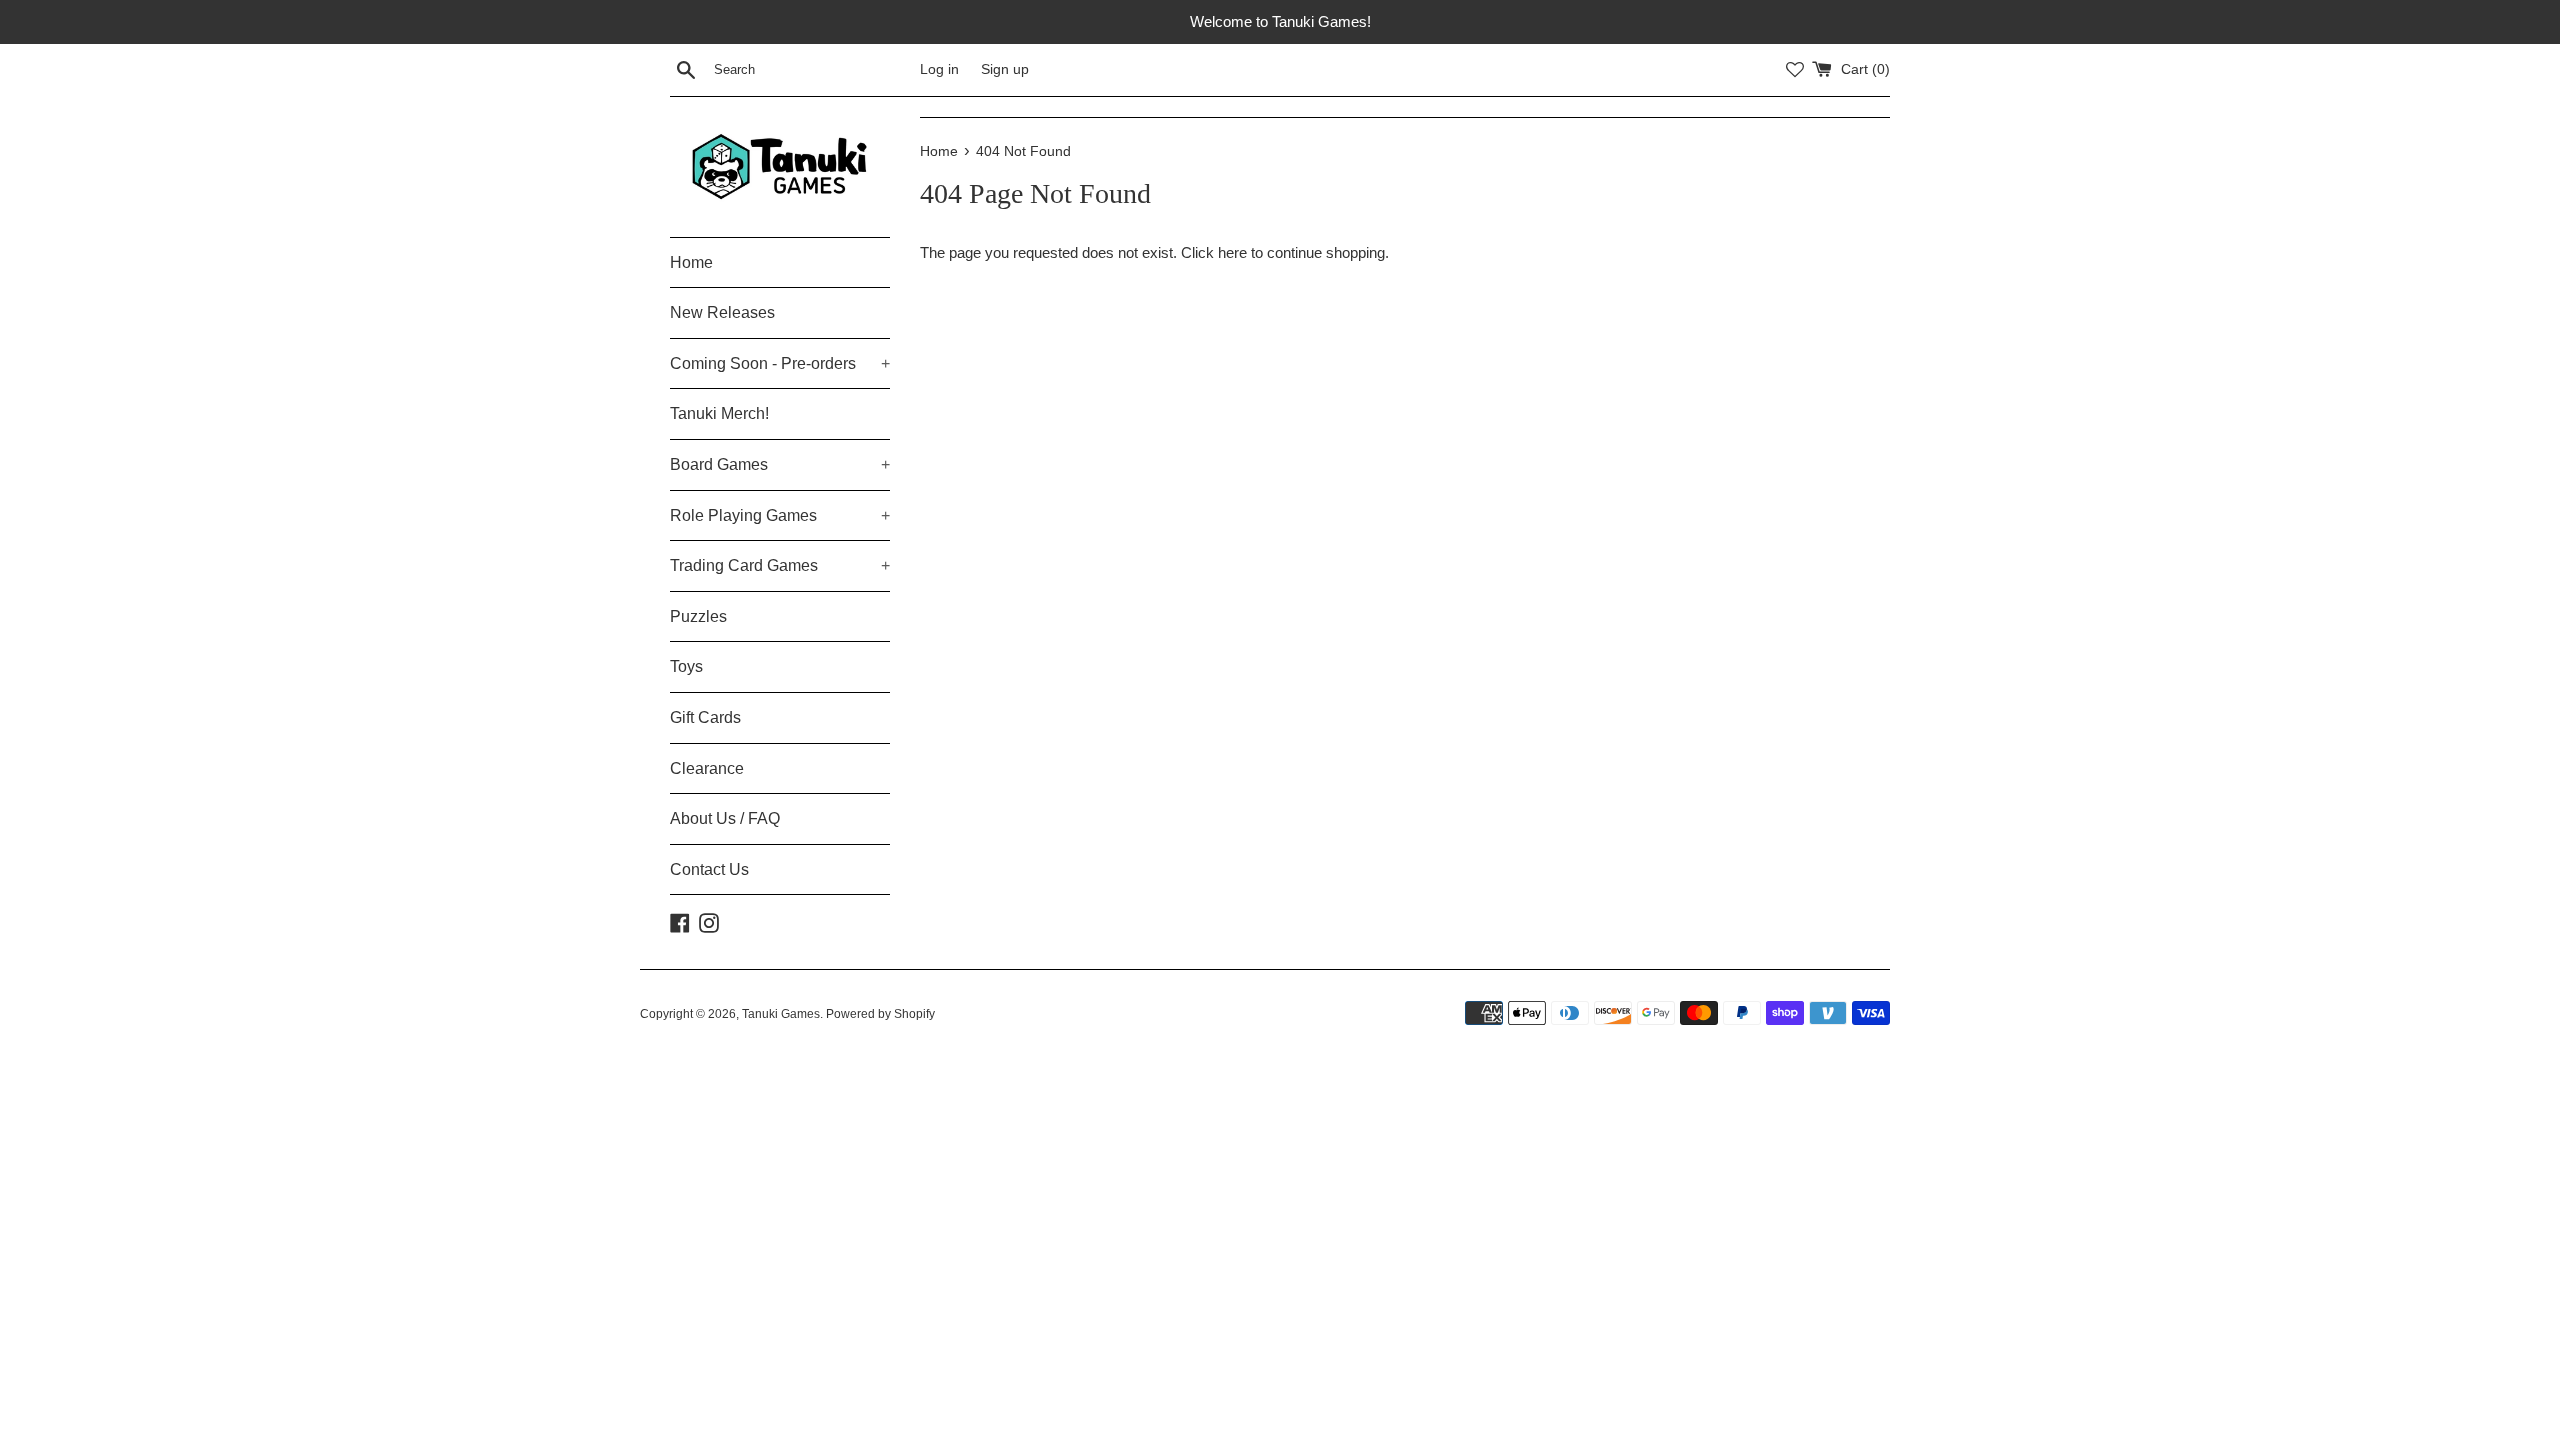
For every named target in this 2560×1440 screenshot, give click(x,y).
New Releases (722, 312)
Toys (686, 666)
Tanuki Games (781, 1014)
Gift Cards (705, 717)
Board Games (780, 464)
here (1232, 252)
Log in (939, 69)
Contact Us (709, 869)
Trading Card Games (780, 565)
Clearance (707, 768)
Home (691, 262)
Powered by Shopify (880, 1014)
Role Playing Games (780, 515)
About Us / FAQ (725, 818)
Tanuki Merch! (719, 413)
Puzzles (698, 616)
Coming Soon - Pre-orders (780, 363)
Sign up (1005, 69)
